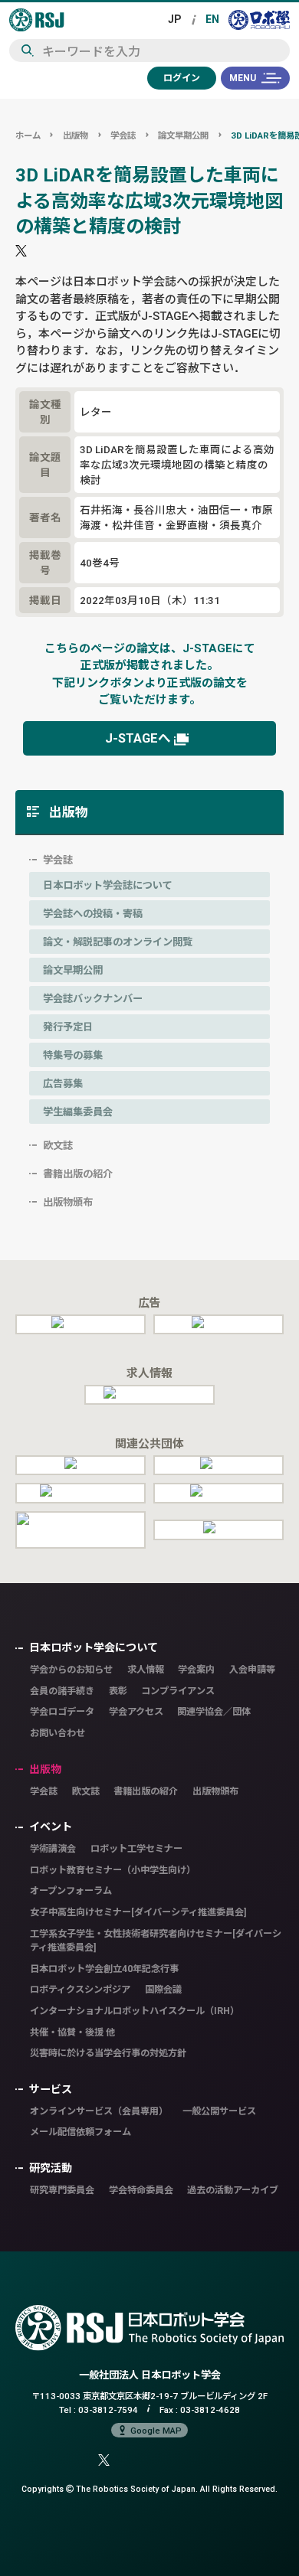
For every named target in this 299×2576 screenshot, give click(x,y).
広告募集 (63, 1083)
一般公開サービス (219, 2111)
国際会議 (163, 1989)
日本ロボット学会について (94, 1647)
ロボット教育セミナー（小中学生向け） (113, 1870)
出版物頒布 (68, 1202)
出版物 (76, 135)
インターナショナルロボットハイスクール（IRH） (135, 2011)
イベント (51, 1827)
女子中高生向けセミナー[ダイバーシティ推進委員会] (138, 1912)
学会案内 (196, 1669)
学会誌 (123, 135)
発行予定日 (68, 1027)
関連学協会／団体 (214, 1711)
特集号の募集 (73, 1055)
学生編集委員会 (78, 1112)
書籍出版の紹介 (78, 1174)
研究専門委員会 (62, 2190)
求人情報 (146, 1669)
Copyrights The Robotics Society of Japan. (149, 2489)
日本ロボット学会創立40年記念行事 (104, 1969)
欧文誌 (58, 1145)
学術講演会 (53, 1848)
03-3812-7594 (108, 2409)
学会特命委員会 (141, 2190)
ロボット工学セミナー (136, 1848)
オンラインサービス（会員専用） (99, 2111)
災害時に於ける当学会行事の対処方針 (108, 2053)
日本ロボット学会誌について (108, 885)
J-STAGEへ (138, 738)
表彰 (118, 1691)
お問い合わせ (58, 1733)
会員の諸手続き (62, 1691)
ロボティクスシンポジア (80, 1989)
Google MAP (156, 2430)
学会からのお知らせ (71, 1669)
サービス (51, 2089)
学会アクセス (136, 1711)
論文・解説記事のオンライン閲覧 (118, 942)
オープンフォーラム (71, 1890)
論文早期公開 (183, 135)
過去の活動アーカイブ (233, 2190)
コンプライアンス (178, 1691)
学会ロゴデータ (62, 1711)
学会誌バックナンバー (93, 998)
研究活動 (51, 2168)
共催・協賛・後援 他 (72, 2032)
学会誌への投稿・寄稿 (93, 913)
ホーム (28, 135)
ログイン (182, 78)
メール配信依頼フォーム (80, 2132)
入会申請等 (252, 1669)
